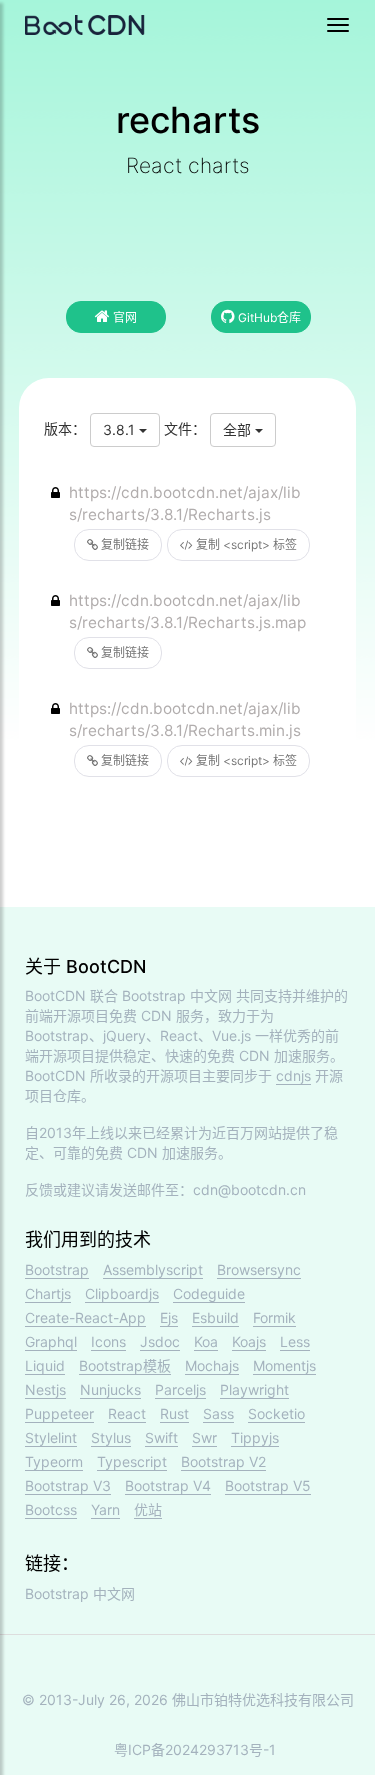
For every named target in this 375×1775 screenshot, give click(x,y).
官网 (123, 317)
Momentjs (284, 1365)
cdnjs (293, 1075)
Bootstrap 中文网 (177, 995)
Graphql (51, 1341)
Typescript (132, 1461)
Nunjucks (110, 1389)
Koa (206, 1341)
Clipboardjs (122, 1293)
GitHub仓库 (268, 317)
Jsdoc (160, 1341)
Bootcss (51, 1509)
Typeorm (54, 1461)
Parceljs (180, 1389)
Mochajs (212, 1365)
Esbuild (215, 1317)
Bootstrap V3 (68, 1485)
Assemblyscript (153, 1269)
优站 (148, 1509)
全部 (239, 429)
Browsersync (259, 1269)
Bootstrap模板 (125, 1365)
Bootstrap (57, 1269)
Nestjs (45, 1389)
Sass (218, 1413)
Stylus (111, 1437)
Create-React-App (85, 1317)
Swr (204, 1437)
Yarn (105, 1509)
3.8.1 (121, 429)
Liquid (45, 1365)
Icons (108, 1341)
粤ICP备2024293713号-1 (195, 1749)
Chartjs (48, 1293)
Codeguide (209, 1293)
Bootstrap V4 (168, 1485)
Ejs (169, 1317)
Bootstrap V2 (223, 1461)
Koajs (249, 1341)
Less (295, 1341)
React (127, 1413)
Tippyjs (255, 1437)
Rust (174, 1413)
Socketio (276, 1413)
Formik (274, 1317)
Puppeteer (59, 1413)
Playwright (254, 1389)
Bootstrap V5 (268, 1485)
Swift (161, 1437)
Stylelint (51, 1437)
